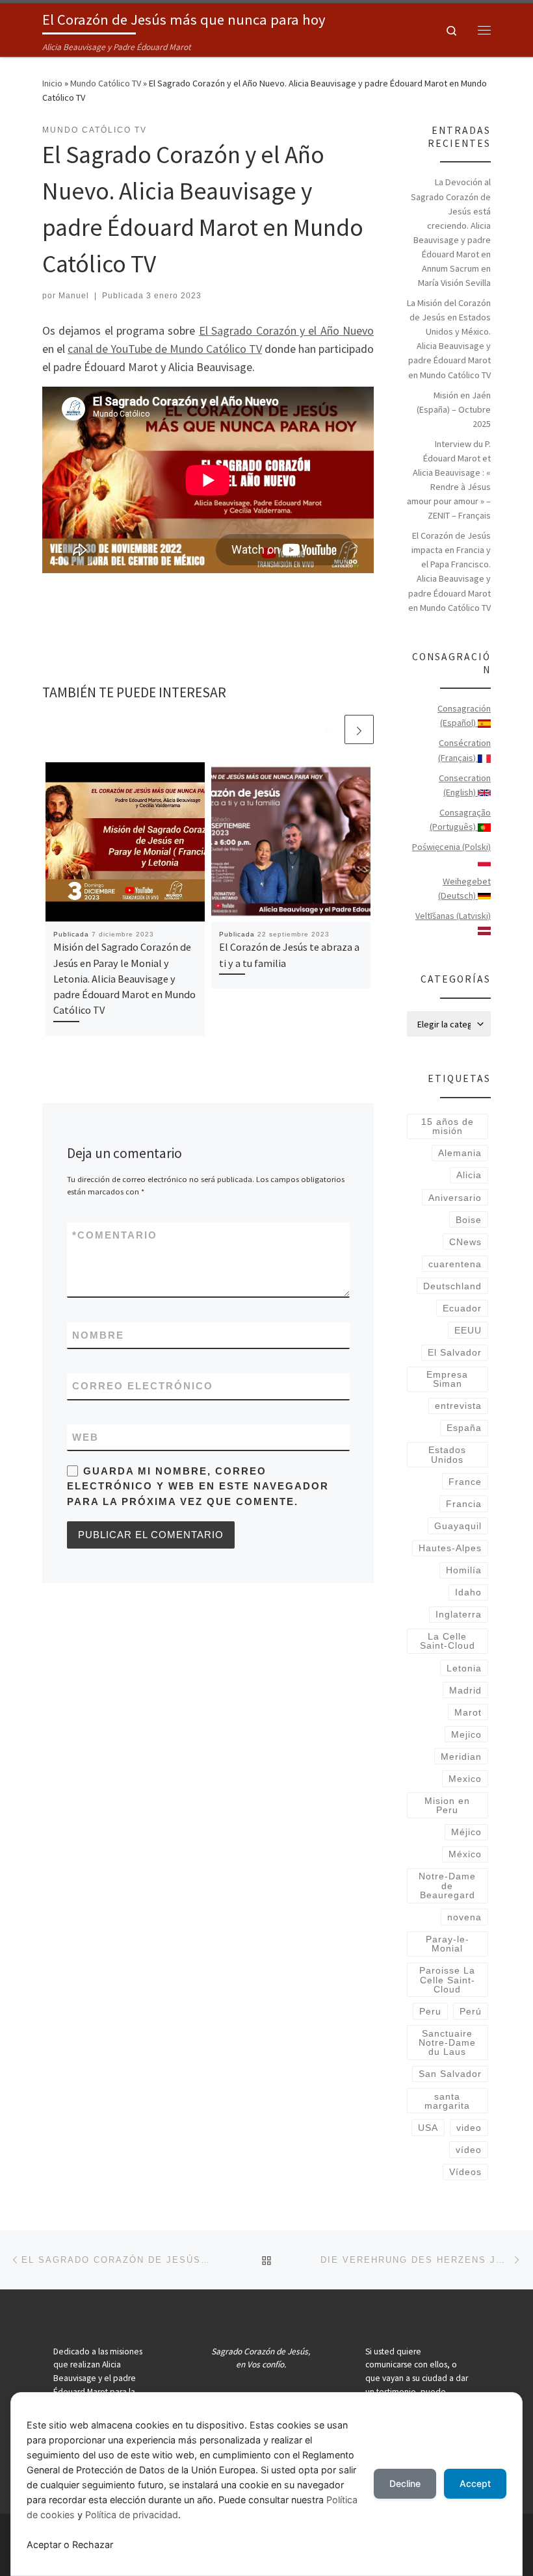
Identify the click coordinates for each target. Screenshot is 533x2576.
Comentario (115, 1235)
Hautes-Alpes (450, 1548)
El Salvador (455, 1352)
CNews (465, 1242)
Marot (468, 1712)
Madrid (465, 1690)
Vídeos (465, 2172)
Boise (469, 1220)
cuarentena (455, 1264)
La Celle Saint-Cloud (448, 1641)
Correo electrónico (143, 1386)
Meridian (461, 1757)
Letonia (464, 1668)
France (465, 1482)
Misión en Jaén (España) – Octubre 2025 (454, 409)
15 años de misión (448, 1126)
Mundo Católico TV (106, 83)
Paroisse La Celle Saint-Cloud (447, 1980)
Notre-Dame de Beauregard (447, 1886)
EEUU (468, 1330)
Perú (471, 2011)
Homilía (464, 1570)
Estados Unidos (447, 1454)
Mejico (466, 1734)
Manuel (74, 296)
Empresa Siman (447, 1379)
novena (464, 1917)
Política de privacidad (132, 2515)
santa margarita (447, 2101)
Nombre (98, 1335)
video (469, 2128)
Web (85, 1437)
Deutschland (452, 1286)
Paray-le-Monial (448, 1944)
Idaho (468, 1592)
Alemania (460, 1153)
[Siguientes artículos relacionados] (359, 729)
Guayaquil (458, 1526)
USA (428, 2128)
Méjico (466, 1832)
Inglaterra (459, 1614)
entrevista (458, 1406)
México (465, 1854)
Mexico (465, 1779)
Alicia (469, 1175)
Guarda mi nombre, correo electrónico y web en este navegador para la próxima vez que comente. (198, 1486)
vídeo (469, 2150)
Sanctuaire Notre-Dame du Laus (447, 2043)
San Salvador (450, 2074)
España (464, 1428)
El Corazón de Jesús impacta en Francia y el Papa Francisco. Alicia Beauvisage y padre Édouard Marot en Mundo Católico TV (449, 571)
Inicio (52, 83)
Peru (430, 2011)
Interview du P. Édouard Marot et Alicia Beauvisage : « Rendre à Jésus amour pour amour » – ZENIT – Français (449, 480)
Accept (475, 2483)
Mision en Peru (447, 1805)
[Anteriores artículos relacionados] (328, 729)
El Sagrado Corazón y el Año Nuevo (286, 330)
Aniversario (455, 1198)
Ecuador (462, 1308)
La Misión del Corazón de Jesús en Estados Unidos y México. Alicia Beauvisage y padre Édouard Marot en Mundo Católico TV (449, 339)
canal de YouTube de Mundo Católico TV (165, 349)
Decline (405, 2483)
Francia (464, 1504)
